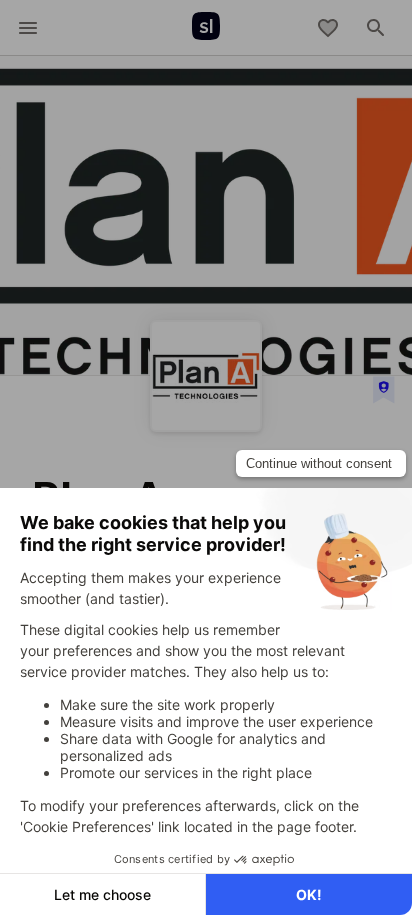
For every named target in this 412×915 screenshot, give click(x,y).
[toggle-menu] (28, 28)
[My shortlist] (328, 28)
